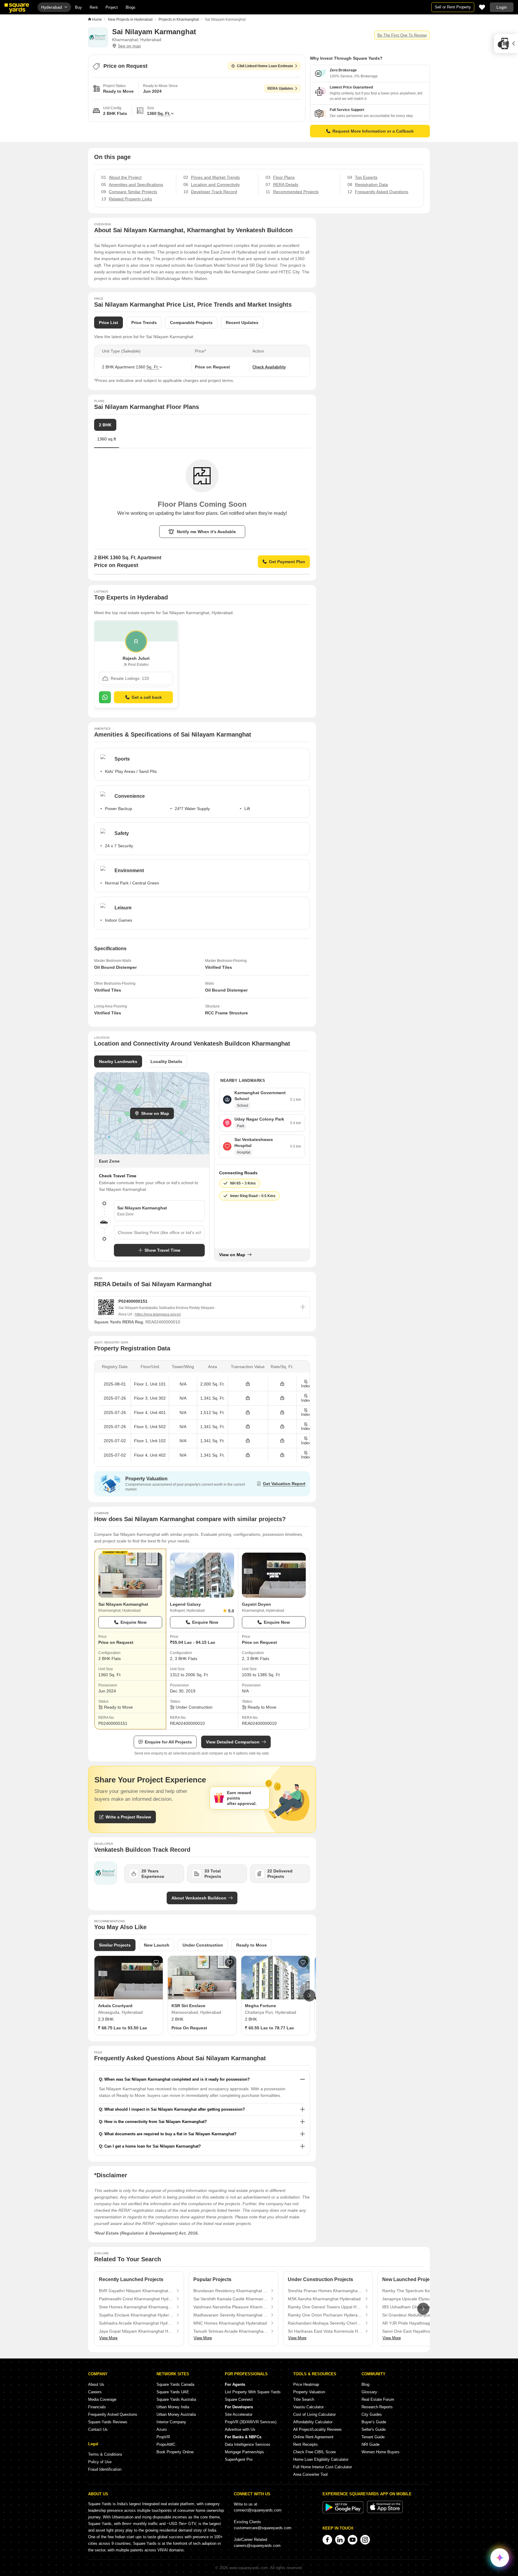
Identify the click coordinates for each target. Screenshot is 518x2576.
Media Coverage (102, 2399)
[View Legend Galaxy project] (202, 1575)
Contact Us (98, 2429)
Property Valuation (309, 2392)
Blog (365, 2384)
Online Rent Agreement (313, 2437)
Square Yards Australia (176, 2399)
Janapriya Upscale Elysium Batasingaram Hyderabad (419, 2299)
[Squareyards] (17, 8)
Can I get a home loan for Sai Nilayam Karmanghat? (153, 2146)
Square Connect (239, 2399)
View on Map (232, 1255)
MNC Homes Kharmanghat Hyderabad (230, 2323)
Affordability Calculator (313, 2422)
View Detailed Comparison (233, 1742)
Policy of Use (100, 2462)
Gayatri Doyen (256, 1604)
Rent (94, 7)
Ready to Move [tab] (252, 1945)
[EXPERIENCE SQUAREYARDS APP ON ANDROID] (344, 2512)
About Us (96, 2384)
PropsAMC (166, 2444)
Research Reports (377, 2407)
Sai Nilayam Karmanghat (123, 1604)
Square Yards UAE (173, 2392)
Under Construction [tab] (203, 1945)
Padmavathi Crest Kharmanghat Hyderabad (136, 2299)
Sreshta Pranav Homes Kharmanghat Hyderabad (325, 2291)
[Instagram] (365, 2540)
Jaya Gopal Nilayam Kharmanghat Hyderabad (136, 2331)
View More (108, 2338)
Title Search (304, 2399)
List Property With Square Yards (253, 2392)
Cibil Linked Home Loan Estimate (265, 66)
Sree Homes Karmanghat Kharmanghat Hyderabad (136, 2307)
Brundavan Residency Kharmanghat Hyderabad (231, 2291)
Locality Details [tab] (166, 1061)
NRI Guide (371, 2444)
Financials (97, 2407)
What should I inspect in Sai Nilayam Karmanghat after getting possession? (175, 2109)
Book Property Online (175, 2452)
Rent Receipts (305, 2444)
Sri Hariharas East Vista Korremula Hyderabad (325, 2331)
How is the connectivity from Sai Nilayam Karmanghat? (156, 2122)
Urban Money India (173, 2407)
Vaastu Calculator (308, 2407)
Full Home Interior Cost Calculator (323, 2467)
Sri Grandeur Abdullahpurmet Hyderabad (419, 2315)
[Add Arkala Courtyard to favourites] (156, 1962)
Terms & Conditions (105, 2454)
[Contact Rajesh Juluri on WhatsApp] (105, 697)
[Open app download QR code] (506, 44)
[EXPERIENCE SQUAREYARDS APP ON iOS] (385, 2512)
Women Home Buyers (381, 2452)
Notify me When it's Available (206, 532)
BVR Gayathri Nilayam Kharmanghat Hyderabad (136, 2291)
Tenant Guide (373, 2437)
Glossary (369, 2392)
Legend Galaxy (185, 1604)
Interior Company (171, 2422)
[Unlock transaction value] (248, 1384)
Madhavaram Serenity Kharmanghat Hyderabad (231, 2315)
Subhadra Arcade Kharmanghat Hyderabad (136, 2323)
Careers (95, 2392)
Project (112, 7)
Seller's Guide (374, 2429)
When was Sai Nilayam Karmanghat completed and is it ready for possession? (177, 2079)
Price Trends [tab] (144, 323)
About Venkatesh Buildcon (199, 1898)
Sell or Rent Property (453, 7)
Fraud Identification (105, 2469)
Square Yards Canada (175, 2384)
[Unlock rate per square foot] (282, 1384)
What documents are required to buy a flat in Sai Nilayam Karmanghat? (170, 2134)
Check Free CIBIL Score (314, 2452)
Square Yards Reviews (108, 2422)
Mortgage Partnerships (244, 2452)
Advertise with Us (240, 2429)
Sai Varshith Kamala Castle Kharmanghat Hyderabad (231, 2299)
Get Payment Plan (287, 562)
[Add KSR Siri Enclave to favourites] (230, 1962)
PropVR (163, 2437)
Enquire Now (134, 1622)
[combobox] (159, 1232)
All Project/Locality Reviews (317, 2429)
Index (306, 1386)
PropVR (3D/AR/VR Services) (251, 2422)
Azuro (162, 2429)
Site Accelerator (239, 2414)
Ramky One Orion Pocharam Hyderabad (325, 2315)
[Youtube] (353, 2540)
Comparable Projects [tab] (191, 323)
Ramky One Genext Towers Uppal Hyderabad (325, 2307)
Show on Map (155, 1113)
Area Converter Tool (310, 2474)
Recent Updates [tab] (242, 323)
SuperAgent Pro (239, 2459)
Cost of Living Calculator (314, 2414)
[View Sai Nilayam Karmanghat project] (130, 1575)
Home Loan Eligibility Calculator (321, 2459)
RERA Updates (280, 89)
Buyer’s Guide (374, 2422)
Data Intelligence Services (248, 2444)
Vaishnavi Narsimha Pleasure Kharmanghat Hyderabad (231, 2307)
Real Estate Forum (378, 2399)
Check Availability (269, 367)
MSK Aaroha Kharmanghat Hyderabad (324, 2299)
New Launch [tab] (157, 1945)
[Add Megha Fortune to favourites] (303, 1962)
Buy (78, 7)
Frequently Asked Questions (113, 2414)
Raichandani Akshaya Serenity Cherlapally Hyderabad (325, 2323)
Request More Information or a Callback (373, 131)
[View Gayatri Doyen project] (274, 1575)
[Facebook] (327, 2540)
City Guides (372, 2414)
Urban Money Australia (176, 2414)
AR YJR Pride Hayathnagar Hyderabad (419, 2323)
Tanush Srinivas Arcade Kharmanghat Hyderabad (231, 2331)
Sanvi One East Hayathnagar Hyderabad (419, 2331)
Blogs (131, 7)
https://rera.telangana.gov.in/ (158, 1314)
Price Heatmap (306, 2384)
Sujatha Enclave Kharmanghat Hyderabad (136, 2315)
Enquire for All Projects (168, 1742)
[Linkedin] (340, 2540)
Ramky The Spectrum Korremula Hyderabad (419, 2291)
